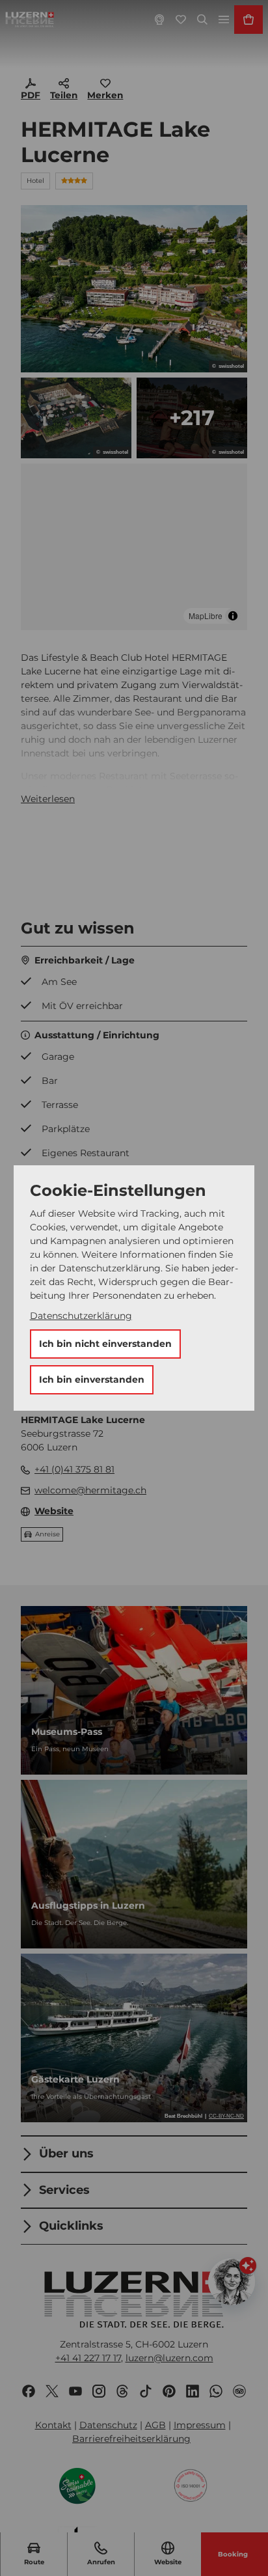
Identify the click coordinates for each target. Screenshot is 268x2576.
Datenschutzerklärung (81, 1316)
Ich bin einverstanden (92, 1379)
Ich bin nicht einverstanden (105, 1344)
